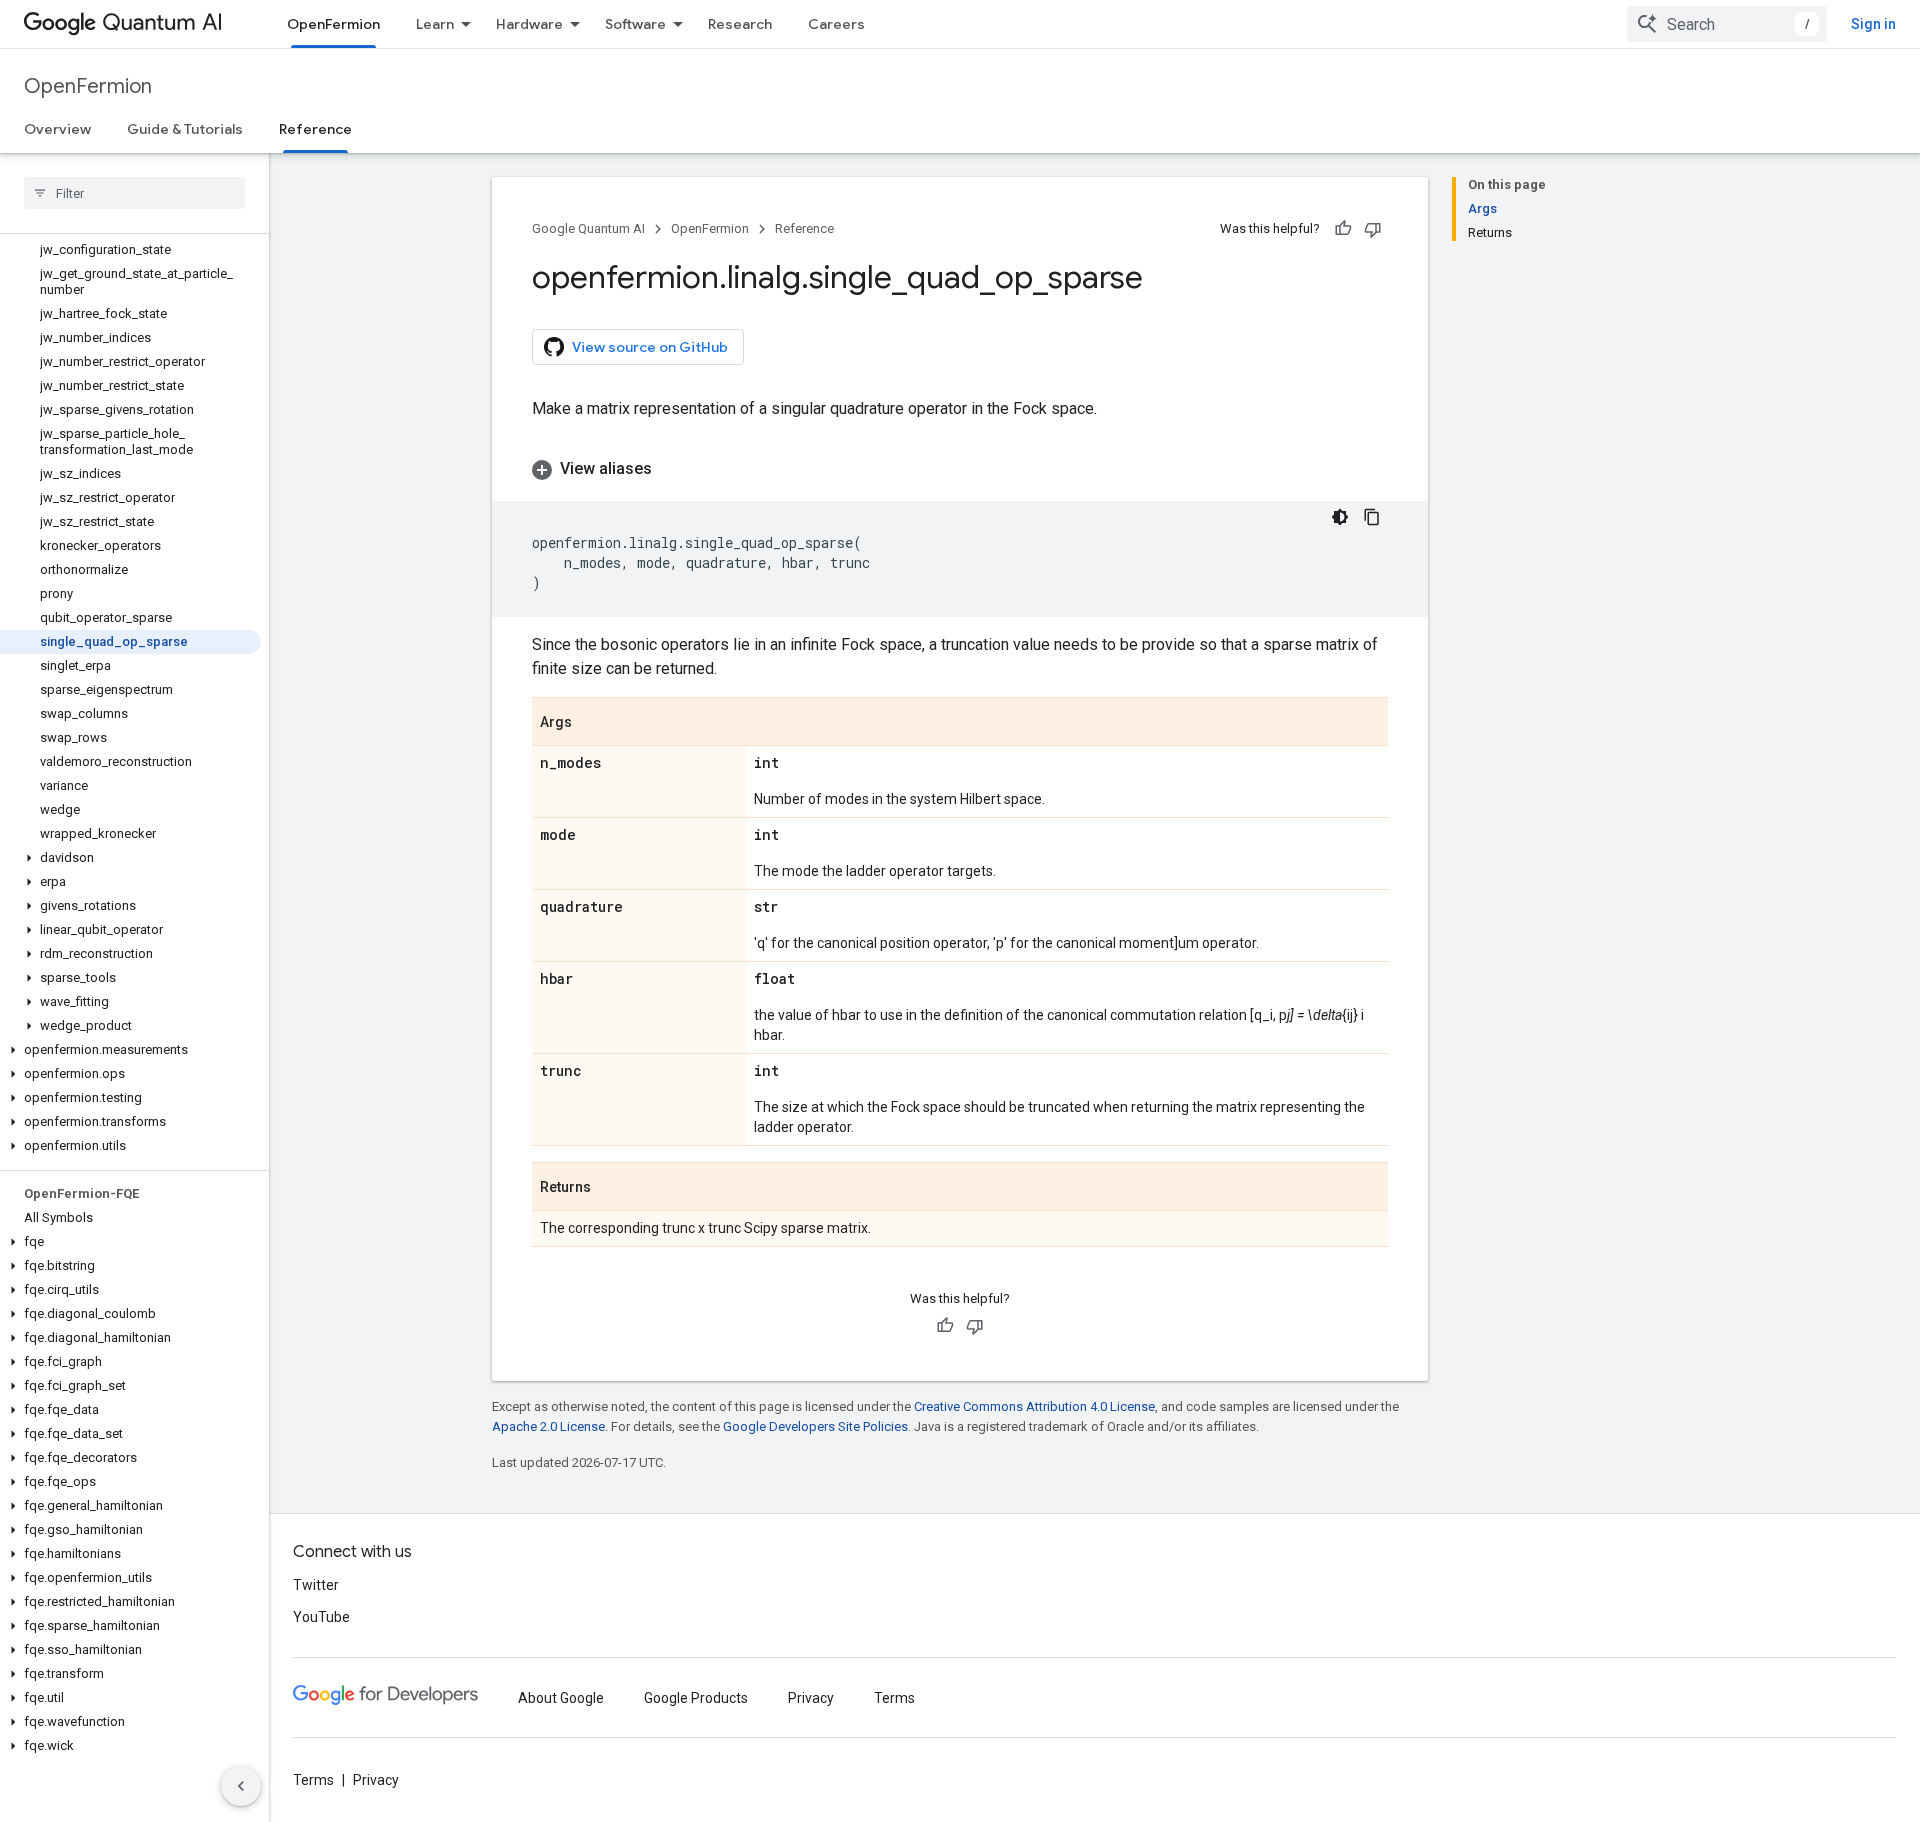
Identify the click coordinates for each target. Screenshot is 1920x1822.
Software (635, 24)
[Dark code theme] (1340, 517)
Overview (57, 129)
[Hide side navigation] (241, 1786)
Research (740, 24)
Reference (315, 129)
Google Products (696, 1698)
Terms (894, 1698)
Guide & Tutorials (185, 129)
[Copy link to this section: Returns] (611, 1188)
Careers (836, 24)
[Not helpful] (1373, 229)
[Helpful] (1343, 229)
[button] (130, 858)
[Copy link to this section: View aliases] (672, 469)
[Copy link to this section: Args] (592, 723)
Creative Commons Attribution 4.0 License (1034, 1406)
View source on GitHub (650, 347)
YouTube (321, 1617)
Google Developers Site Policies (815, 1426)
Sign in (1873, 24)
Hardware (529, 24)
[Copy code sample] (1372, 517)
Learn (435, 24)
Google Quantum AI (588, 228)
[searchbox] (134, 193)
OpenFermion (333, 24)
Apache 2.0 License (548, 1426)
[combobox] (1727, 24)
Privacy (811, 1698)
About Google (561, 1698)
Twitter (316, 1585)
